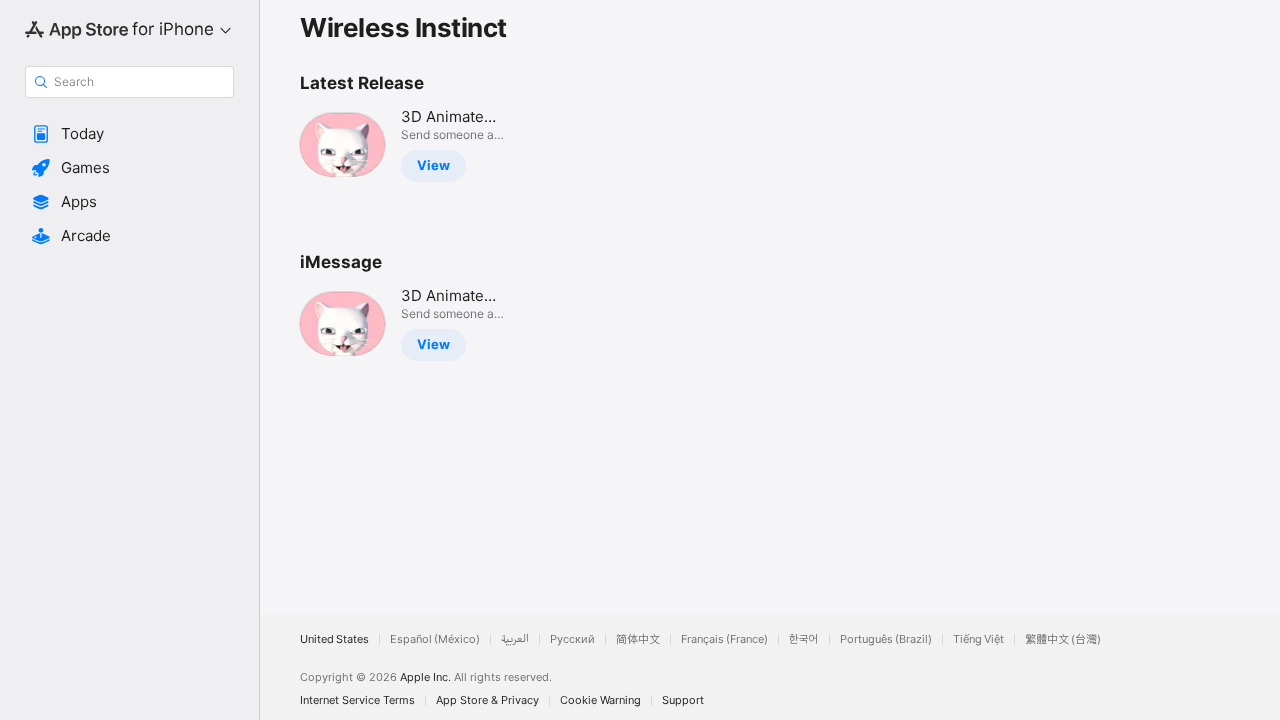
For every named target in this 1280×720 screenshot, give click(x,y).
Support (683, 700)
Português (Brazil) (886, 639)
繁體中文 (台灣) (1063, 639)
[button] (129, 134)
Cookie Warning (600, 700)
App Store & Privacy (487, 700)
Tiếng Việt (978, 639)
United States (334, 639)
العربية (515, 639)
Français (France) (724, 639)
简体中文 (638, 639)
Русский (572, 639)
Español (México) (435, 639)
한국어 (804, 639)
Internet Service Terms (357, 700)
